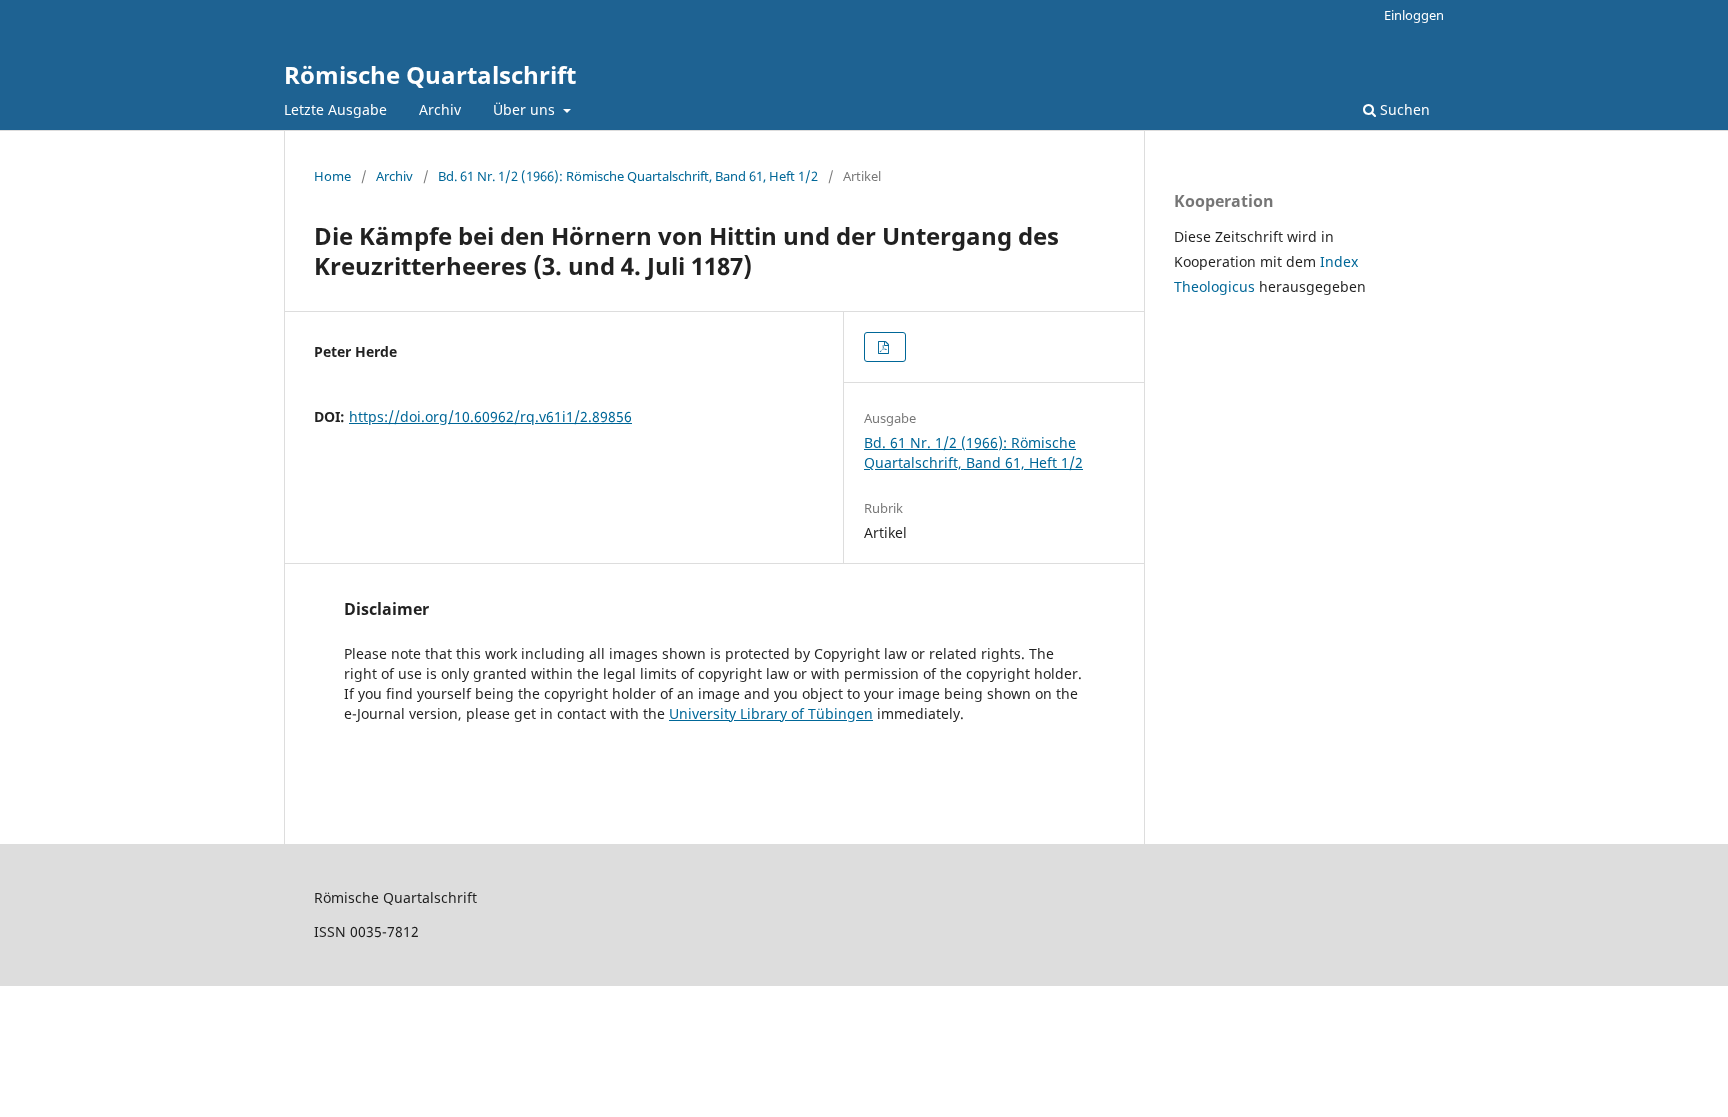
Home (332, 176)
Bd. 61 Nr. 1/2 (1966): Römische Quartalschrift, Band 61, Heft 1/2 (628, 176)
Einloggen (1414, 15)
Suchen (1403, 109)
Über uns (526, 109)
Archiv (440, 109)
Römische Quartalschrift (430, 74)
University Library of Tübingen (771, 713)
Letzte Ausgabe (335, 109)
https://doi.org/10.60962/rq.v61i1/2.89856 (490, 416)
